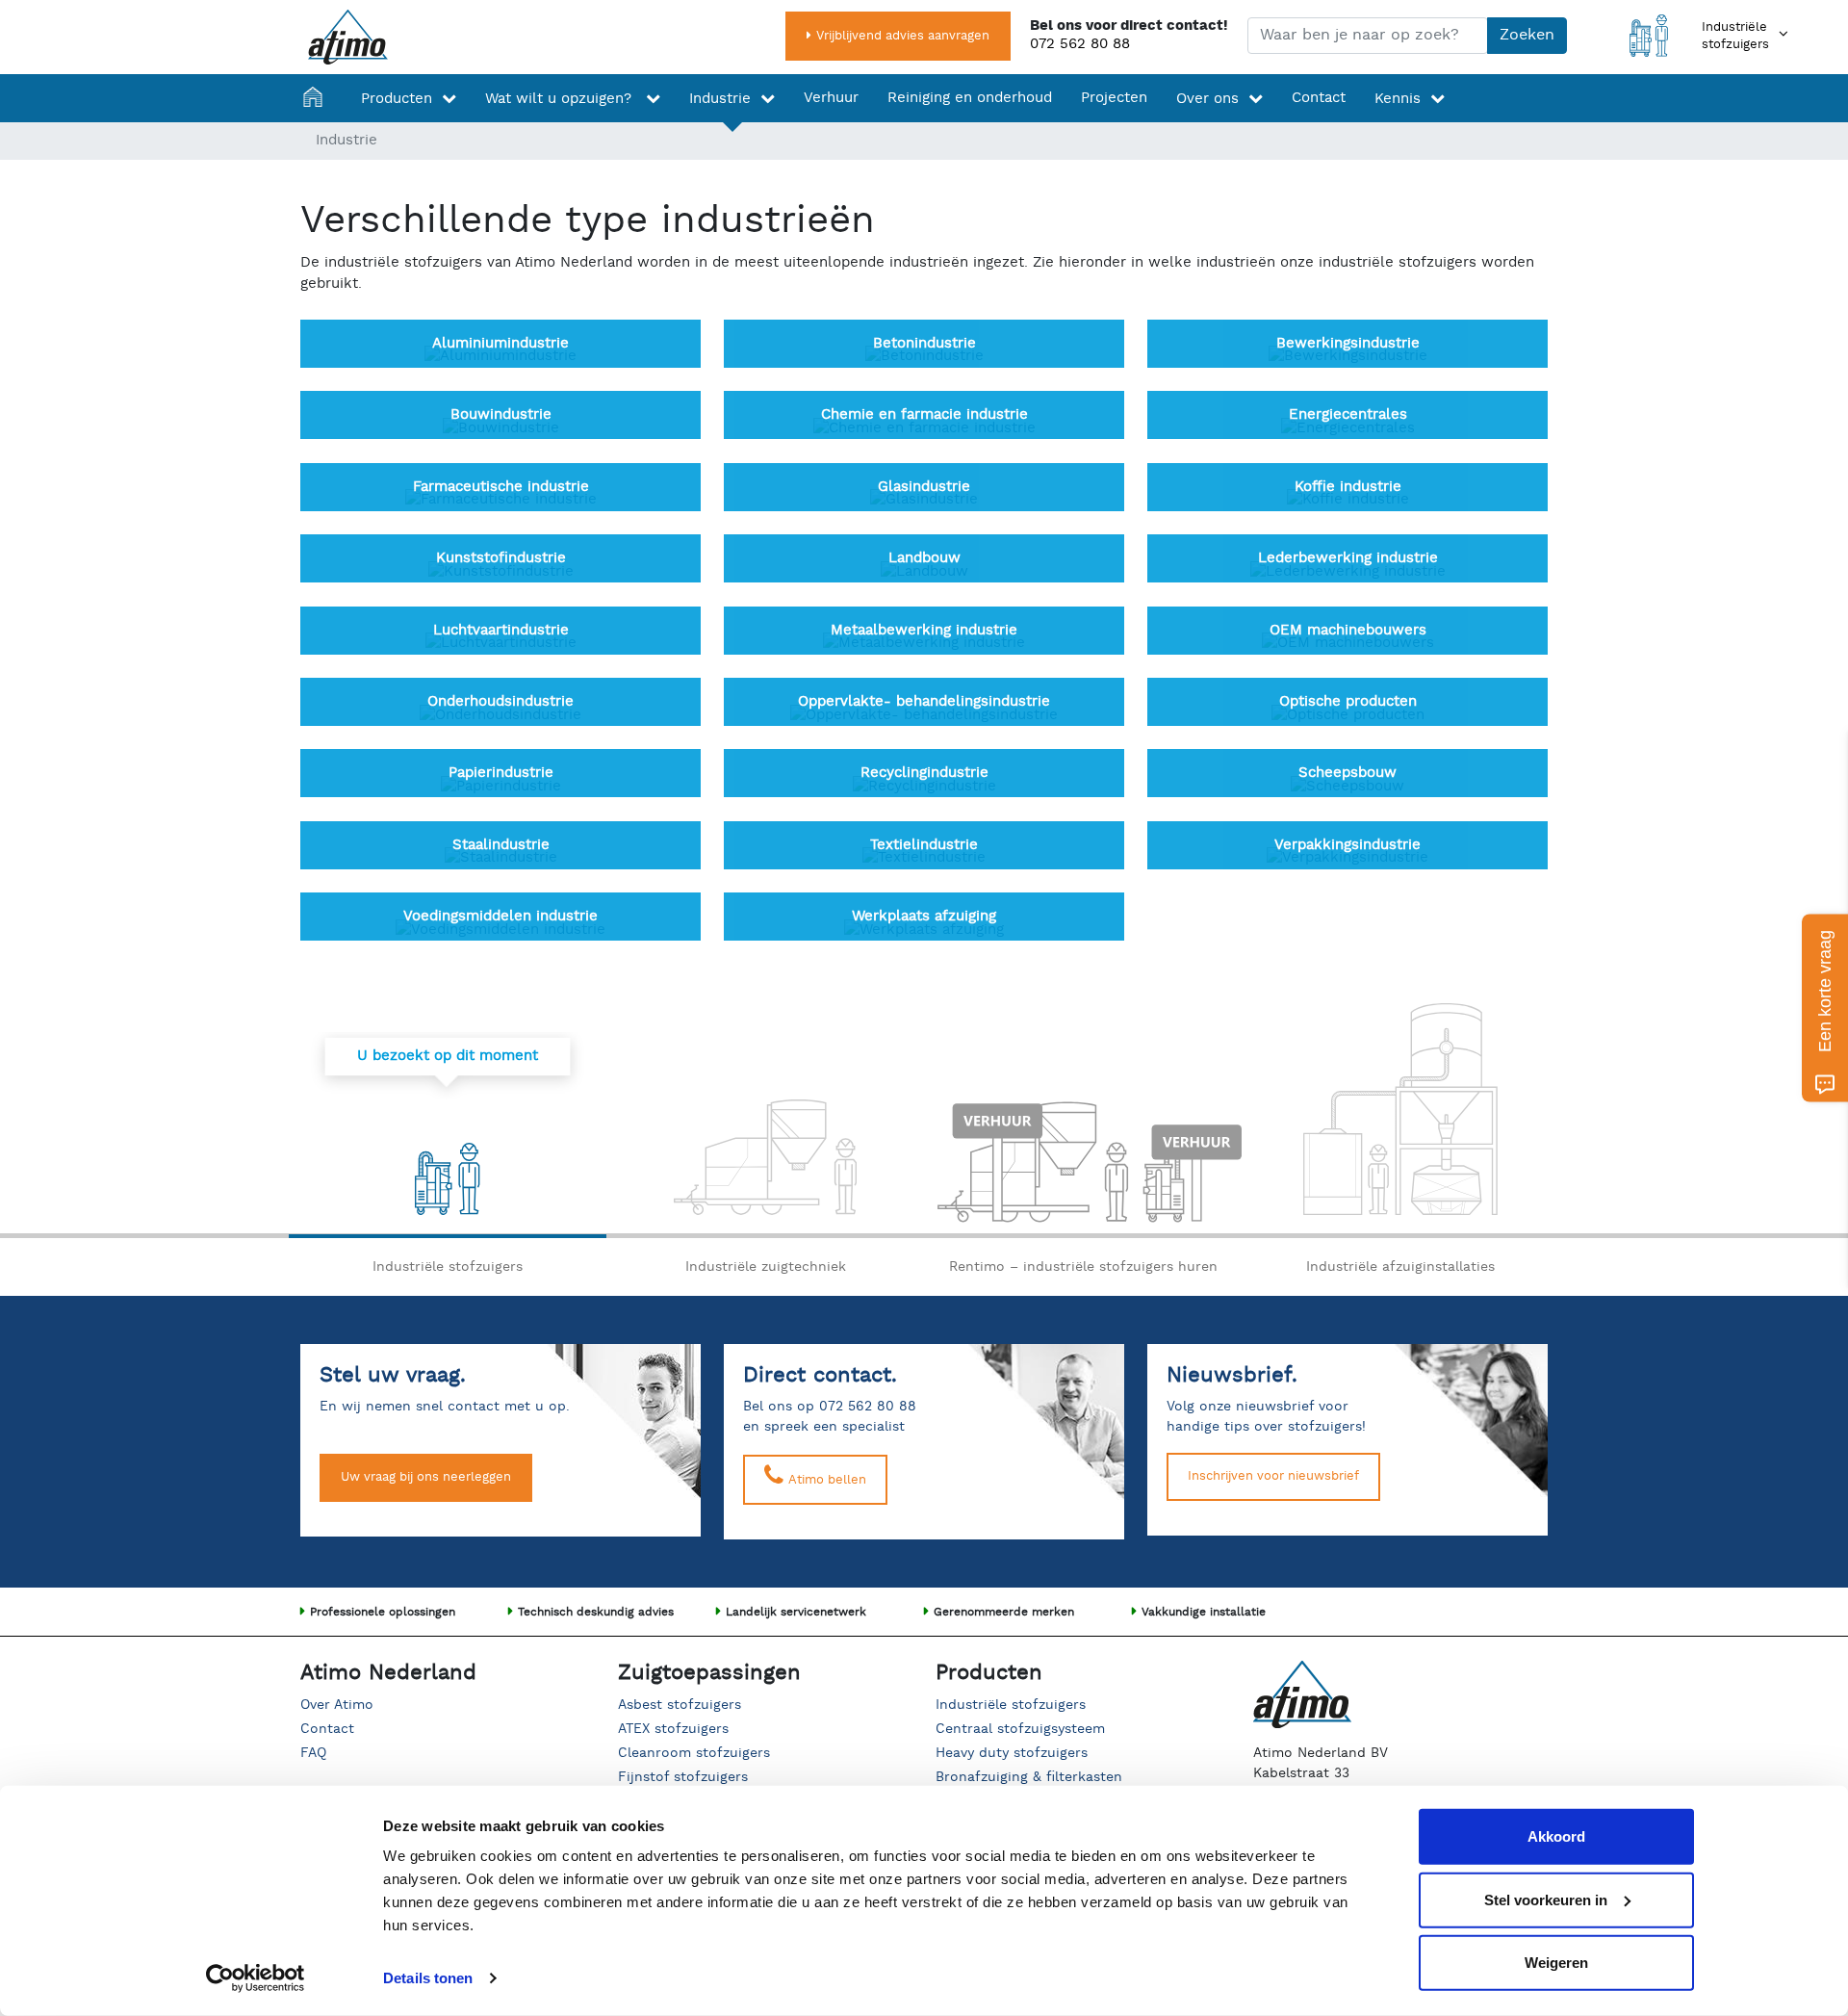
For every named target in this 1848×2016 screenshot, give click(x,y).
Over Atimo (337, 1705)
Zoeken (1527, 35)
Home (318, 99)
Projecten (1114, 98)
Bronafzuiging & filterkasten (1029, 1777)
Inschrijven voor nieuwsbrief (1273, 1476)
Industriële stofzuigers (1011, 1705)
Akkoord (1556, 1836)
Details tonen (428, 1978)
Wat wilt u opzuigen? (561, 99)
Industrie (720, 99)
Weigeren (1556, 1963)
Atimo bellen (825, 1480)
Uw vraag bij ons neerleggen (426, 1477)
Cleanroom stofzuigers (694, 1753)
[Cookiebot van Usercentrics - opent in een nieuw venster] (256, 1978)
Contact (1319, 98)
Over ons (1207, 99)
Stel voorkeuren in (1546, 1899)
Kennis (1398, 99)
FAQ (313, 1753)
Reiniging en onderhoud (970, 98)
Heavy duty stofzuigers (1012, 1753)
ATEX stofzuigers (673, 1729)
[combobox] (1368, 36)
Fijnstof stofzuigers (683, 1777)
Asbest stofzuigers (680, 1705)
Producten (397, 99)
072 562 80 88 (1080, 44)
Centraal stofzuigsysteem (1020, 1729)
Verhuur (831, 98)
